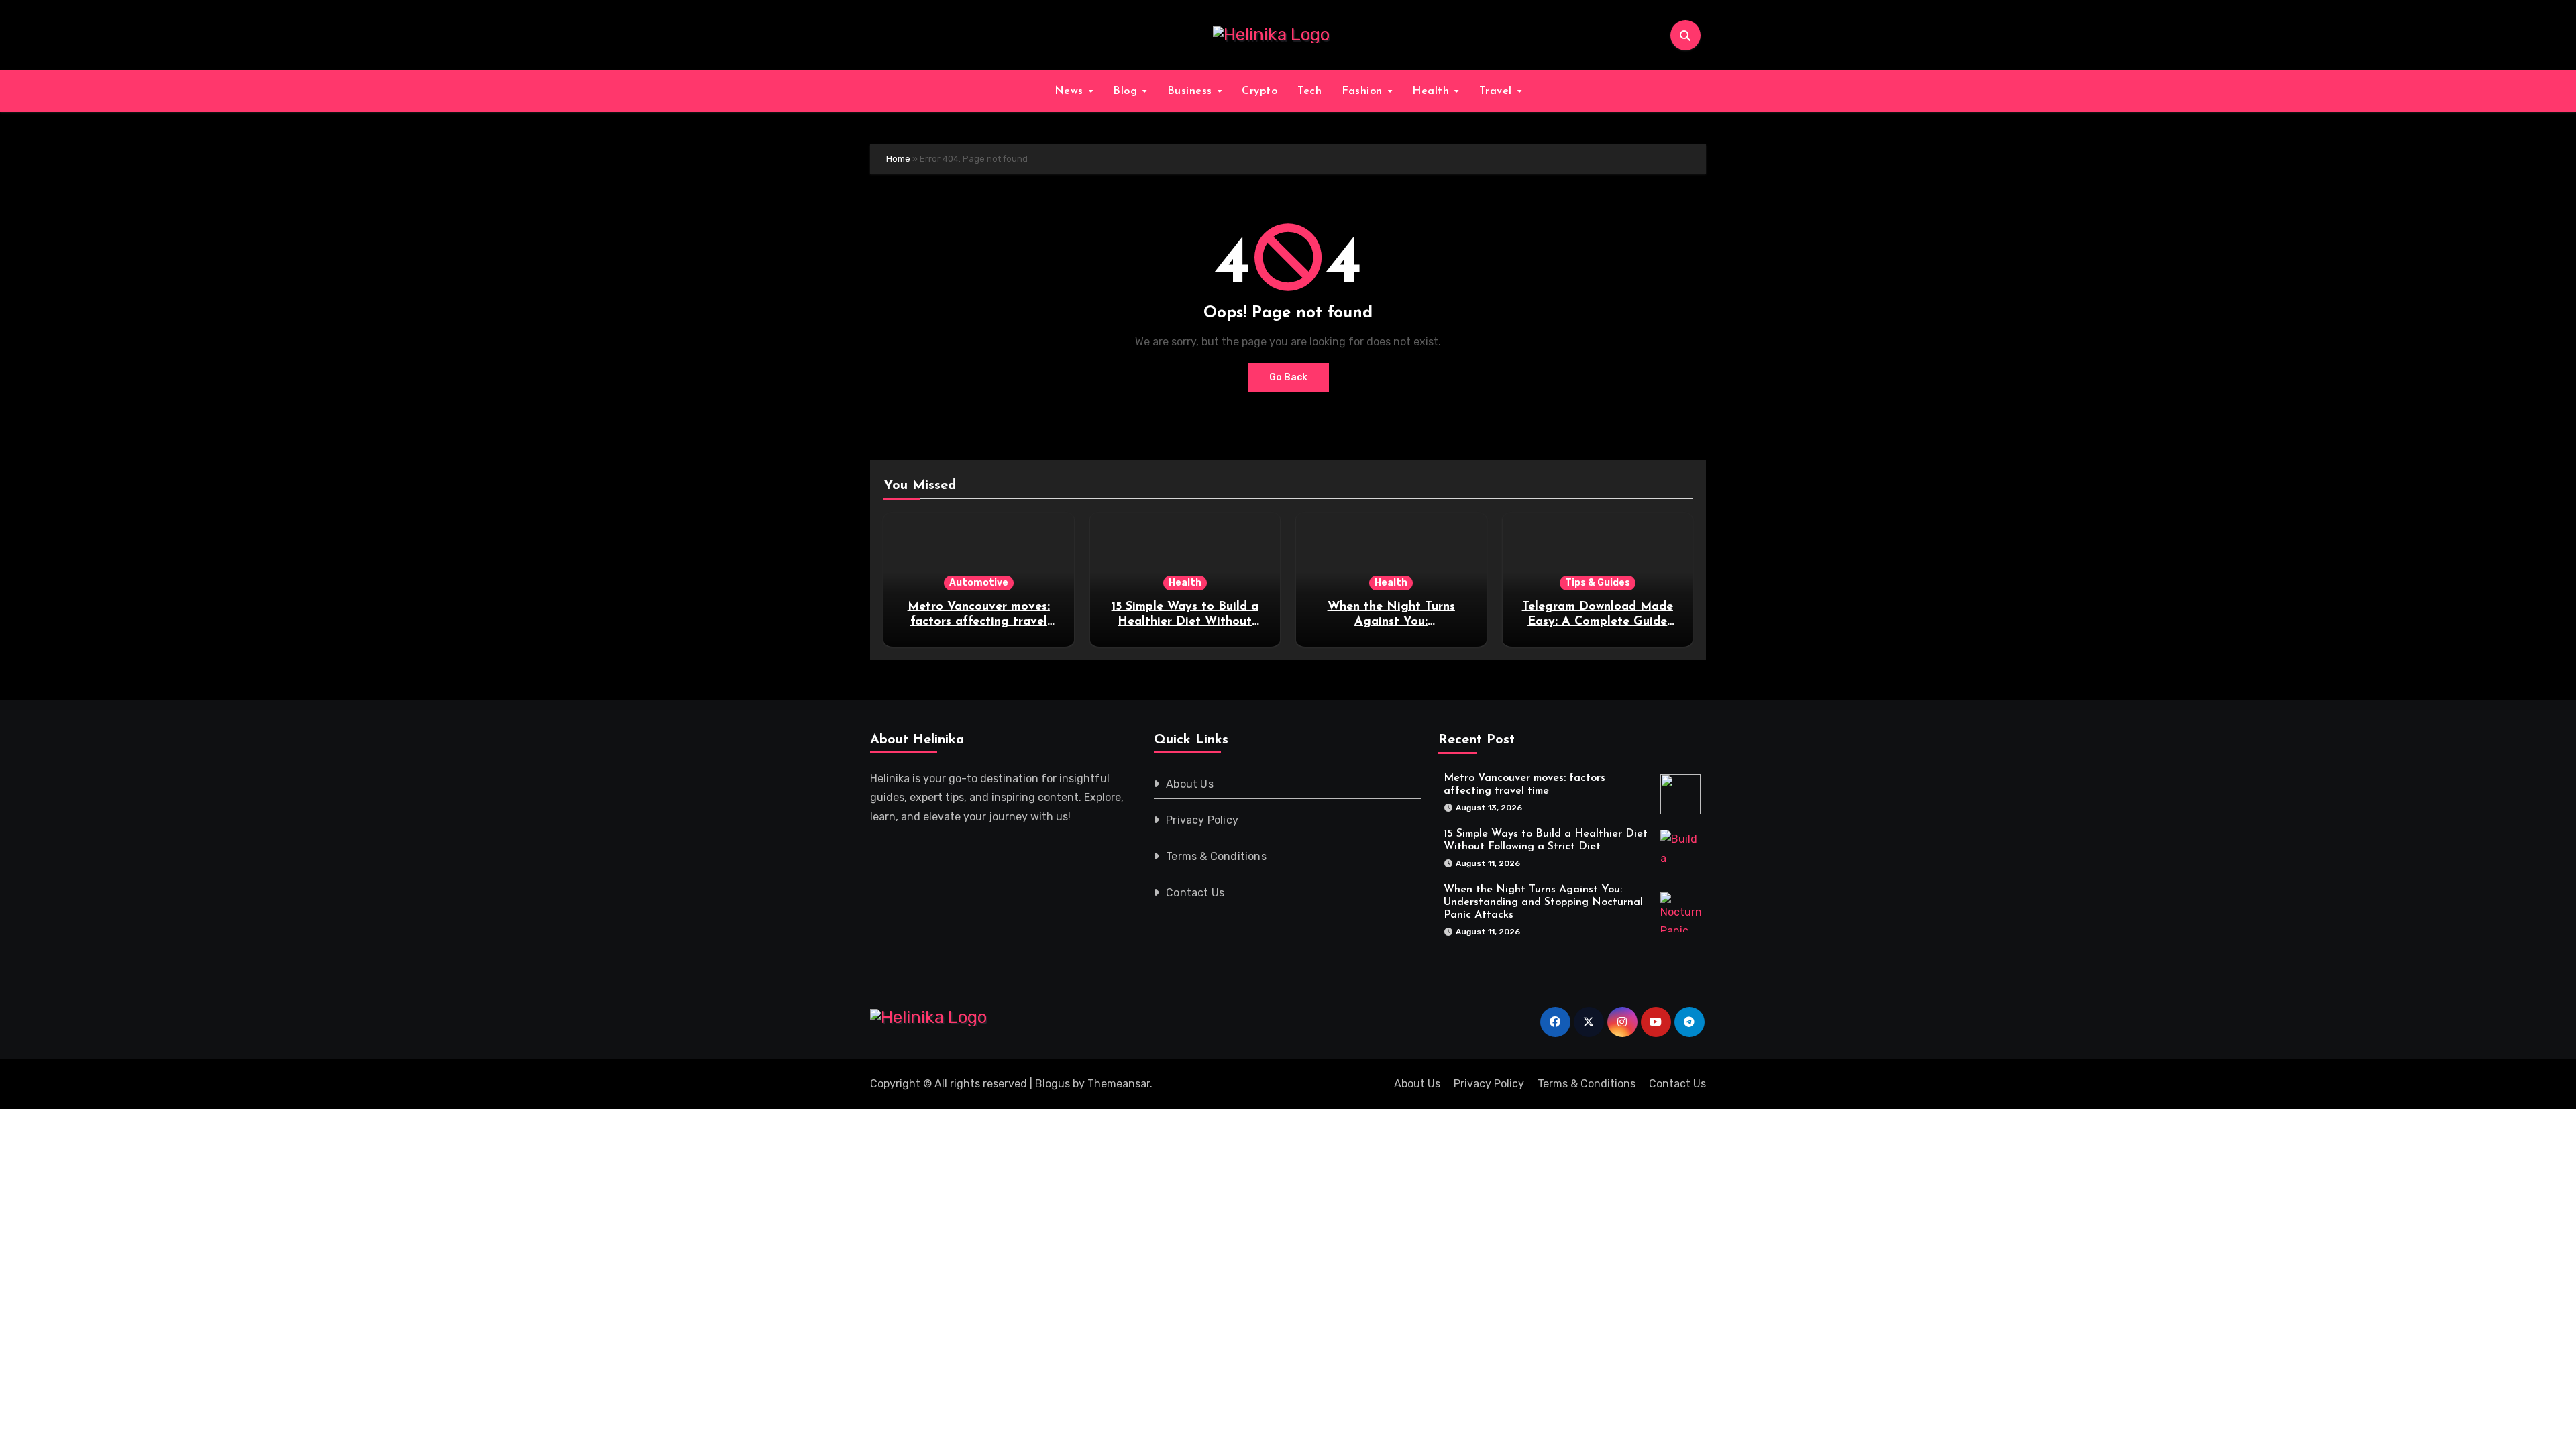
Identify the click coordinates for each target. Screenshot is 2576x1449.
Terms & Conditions (1217, 856)
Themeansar (1119, 1084)
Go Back (1288, 377)
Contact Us (1196, 893)
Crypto (1259, 91)
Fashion (1364, 91)
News (1071, 91)
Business (1192, 91)
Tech (1309, 91)
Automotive (979, 583)
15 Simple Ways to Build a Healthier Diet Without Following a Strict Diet (1185, 622)
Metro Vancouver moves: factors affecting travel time (979, 622)
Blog (1127, 91)
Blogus (1053, 1084)
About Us (1190, 784)
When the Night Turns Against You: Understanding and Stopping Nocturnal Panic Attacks (1543, 902)
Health (1433, 91)
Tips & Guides (1598, 583)
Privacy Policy (1203, 820)
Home (898, 159)
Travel (1498, 91)
